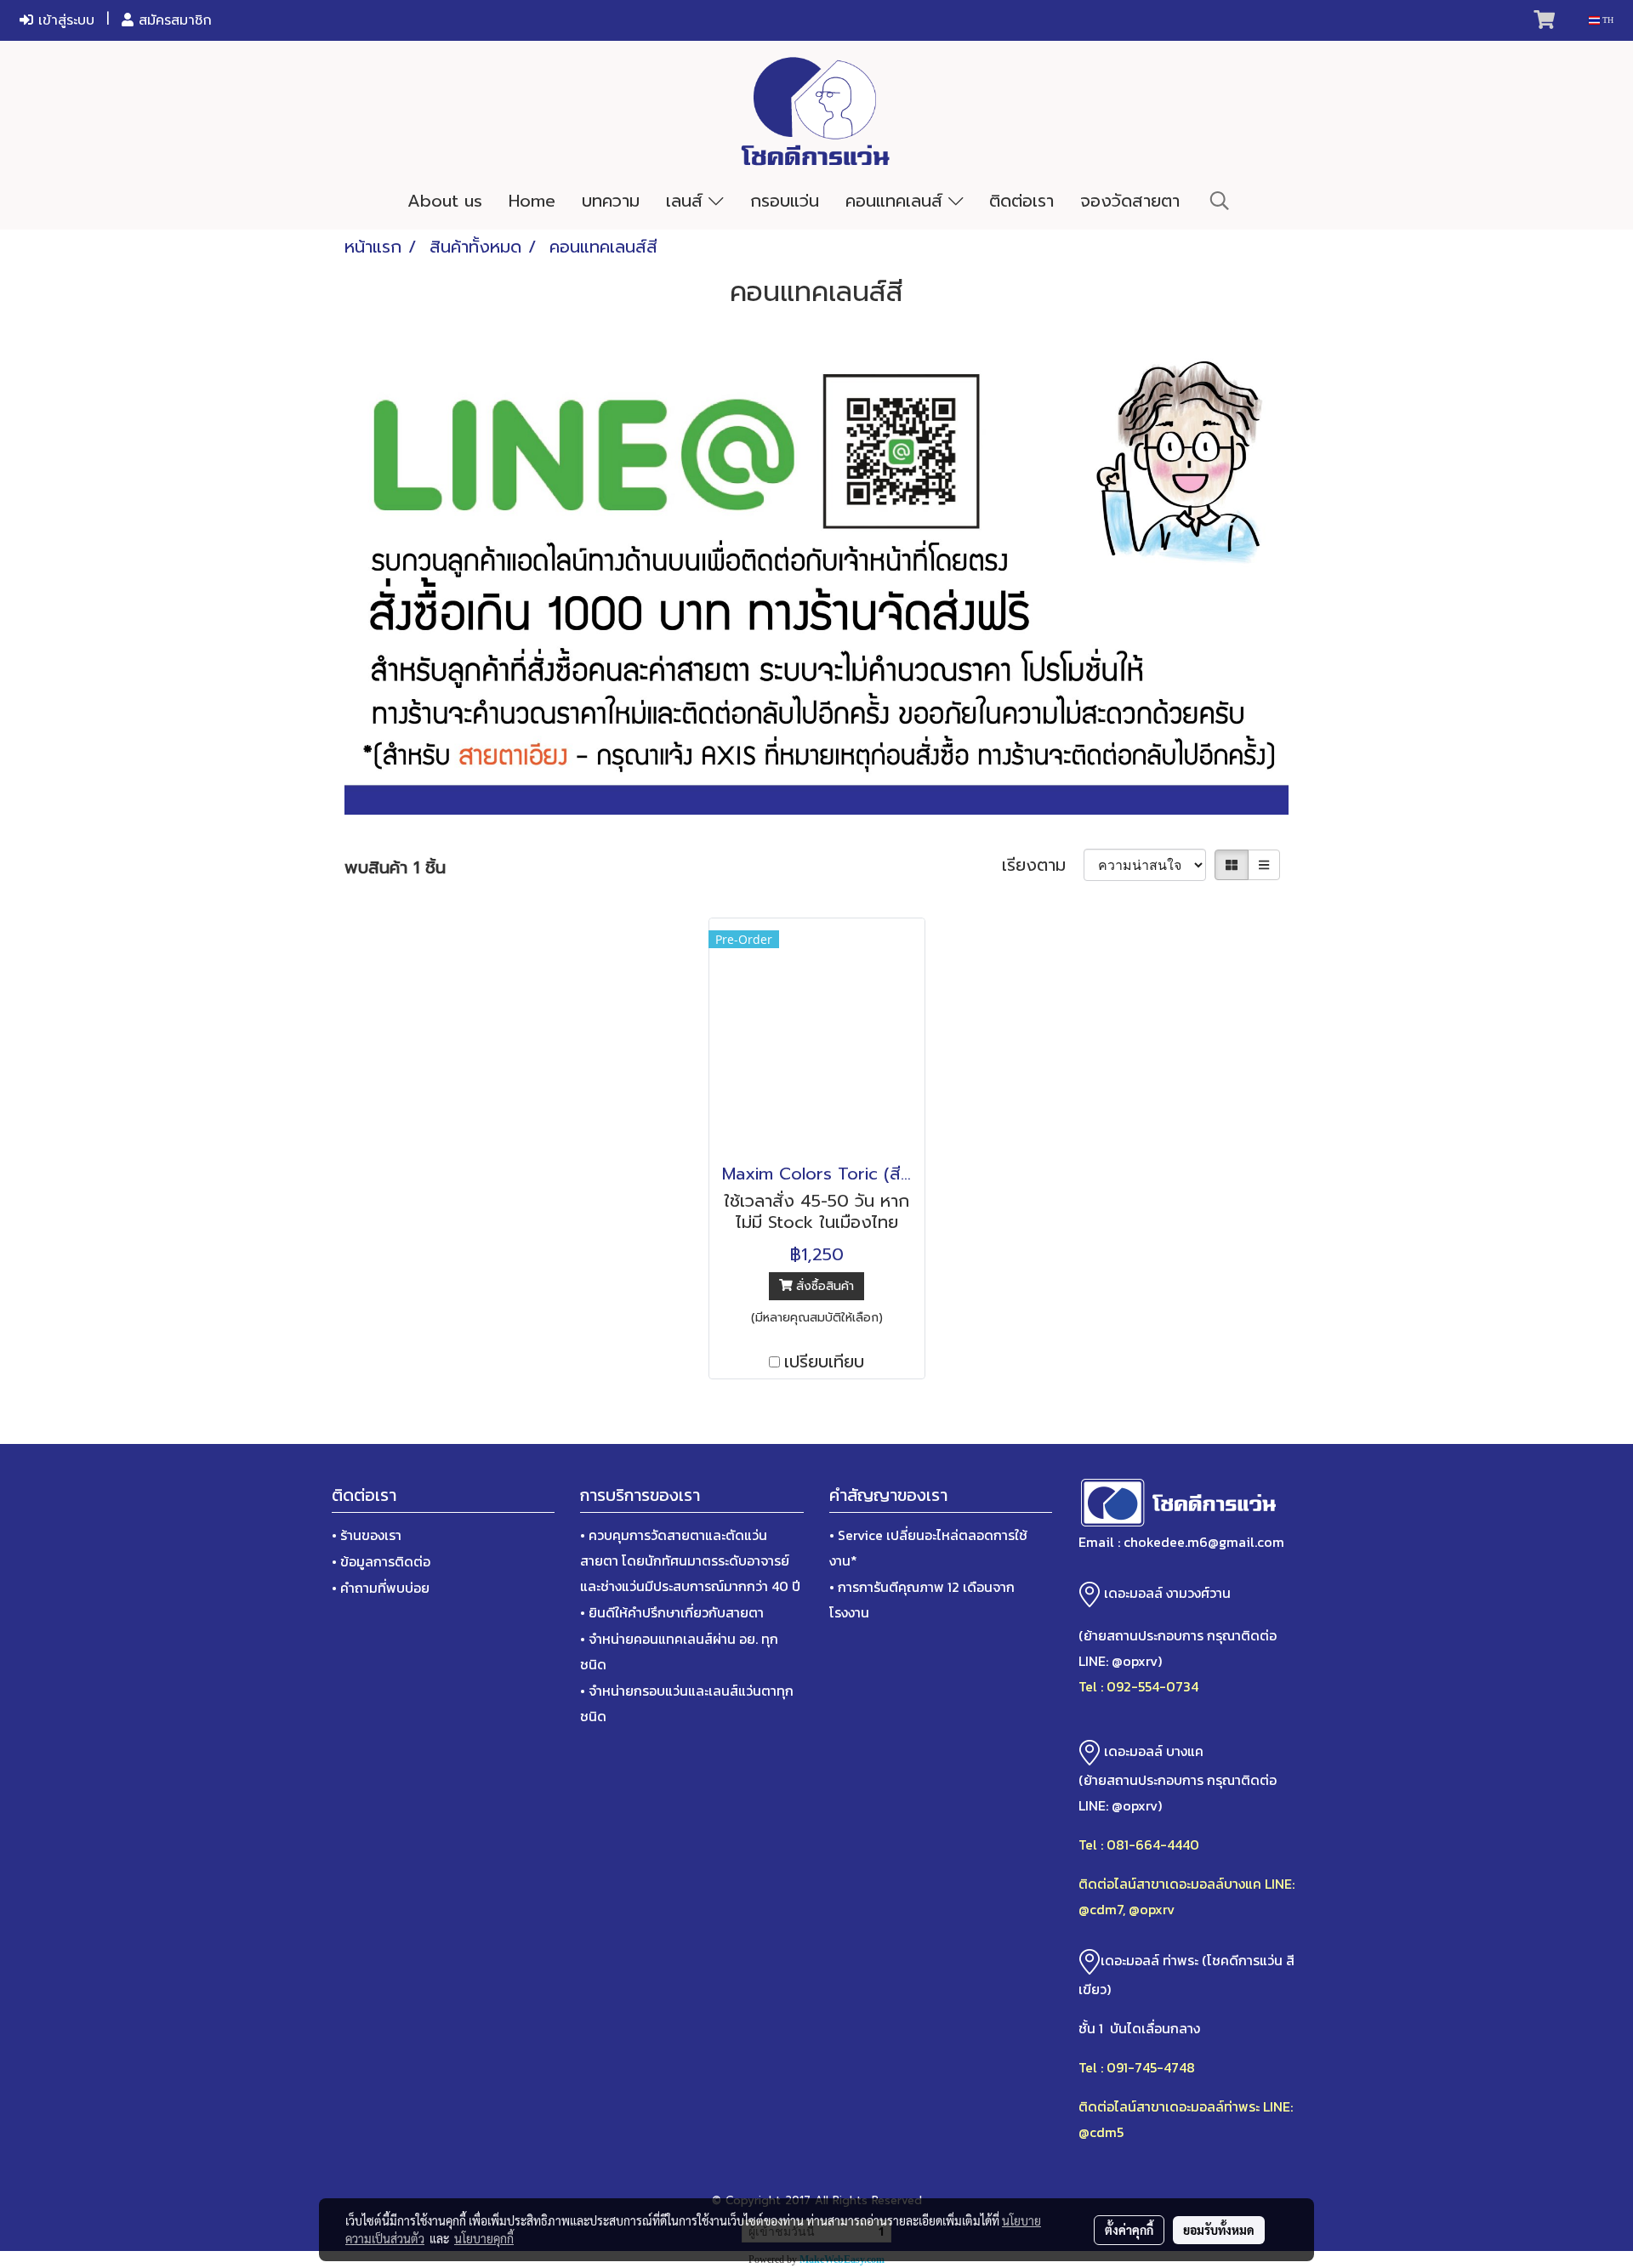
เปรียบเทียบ (824, 1361)
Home (532, 201)
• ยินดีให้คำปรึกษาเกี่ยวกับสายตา (672, 1612)
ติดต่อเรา (1021, 201)
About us (445, 201)
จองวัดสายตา (1130, 201)
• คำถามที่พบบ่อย (381, 1588)
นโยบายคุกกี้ (484, 2238)
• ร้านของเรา (367, 1535)
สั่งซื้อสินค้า (823, 1286)
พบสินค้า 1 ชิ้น (395, 867)
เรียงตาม (1043, 865)
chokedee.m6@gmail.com (1204, 1542)
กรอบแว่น (785, 201)
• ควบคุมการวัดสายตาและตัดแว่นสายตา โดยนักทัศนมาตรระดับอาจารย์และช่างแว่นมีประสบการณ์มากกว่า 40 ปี (690, 1560)
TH (1607, 20)
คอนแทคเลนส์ (897, 201)
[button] (1220, 201)
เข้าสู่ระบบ (64, 20)
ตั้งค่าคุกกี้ (1129, 2230)
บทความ (611, 201)
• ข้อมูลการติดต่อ (381, 1561)
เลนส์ (687, 201)
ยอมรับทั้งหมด (1219, 2230)
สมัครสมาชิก (173, 20)
